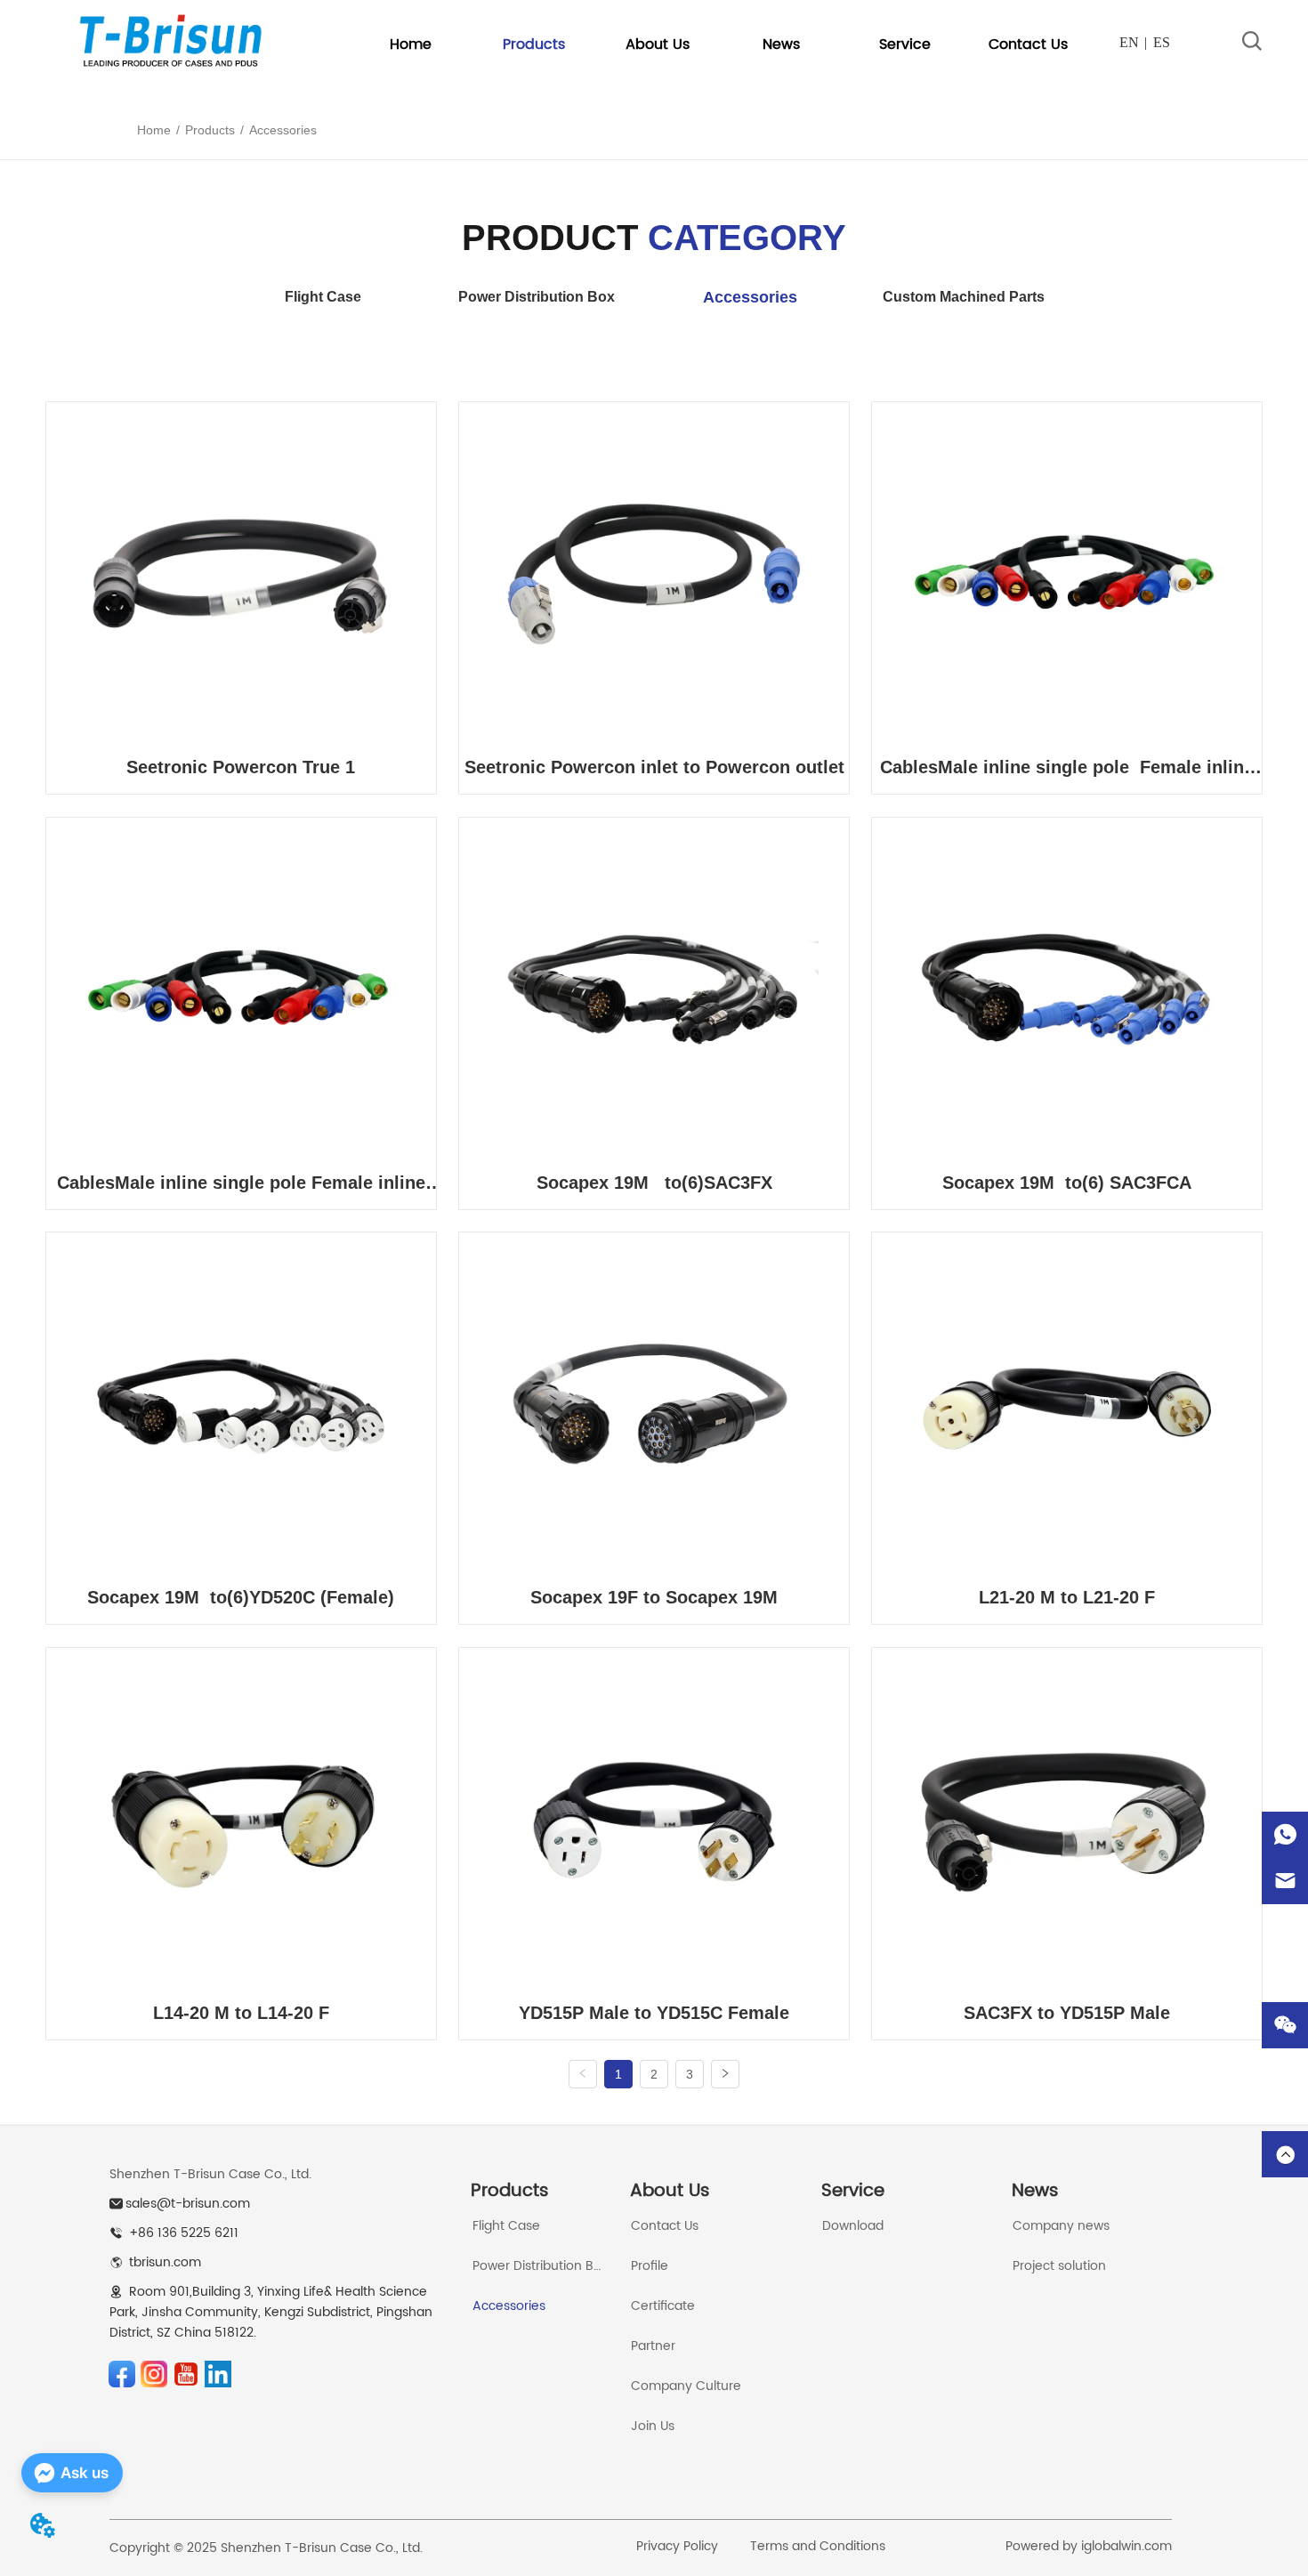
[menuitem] (534, 44)
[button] (534, 44)
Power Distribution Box (537, 297)
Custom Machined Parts (964, 297)
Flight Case (323, 297)
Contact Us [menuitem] (1028, 44)
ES (1162, 42)
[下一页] (725, 2074)
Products (210, 130)
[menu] (719, 44)
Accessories (283, 130)
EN (1129, 42)
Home (154, 130)
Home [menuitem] (411, 44)
